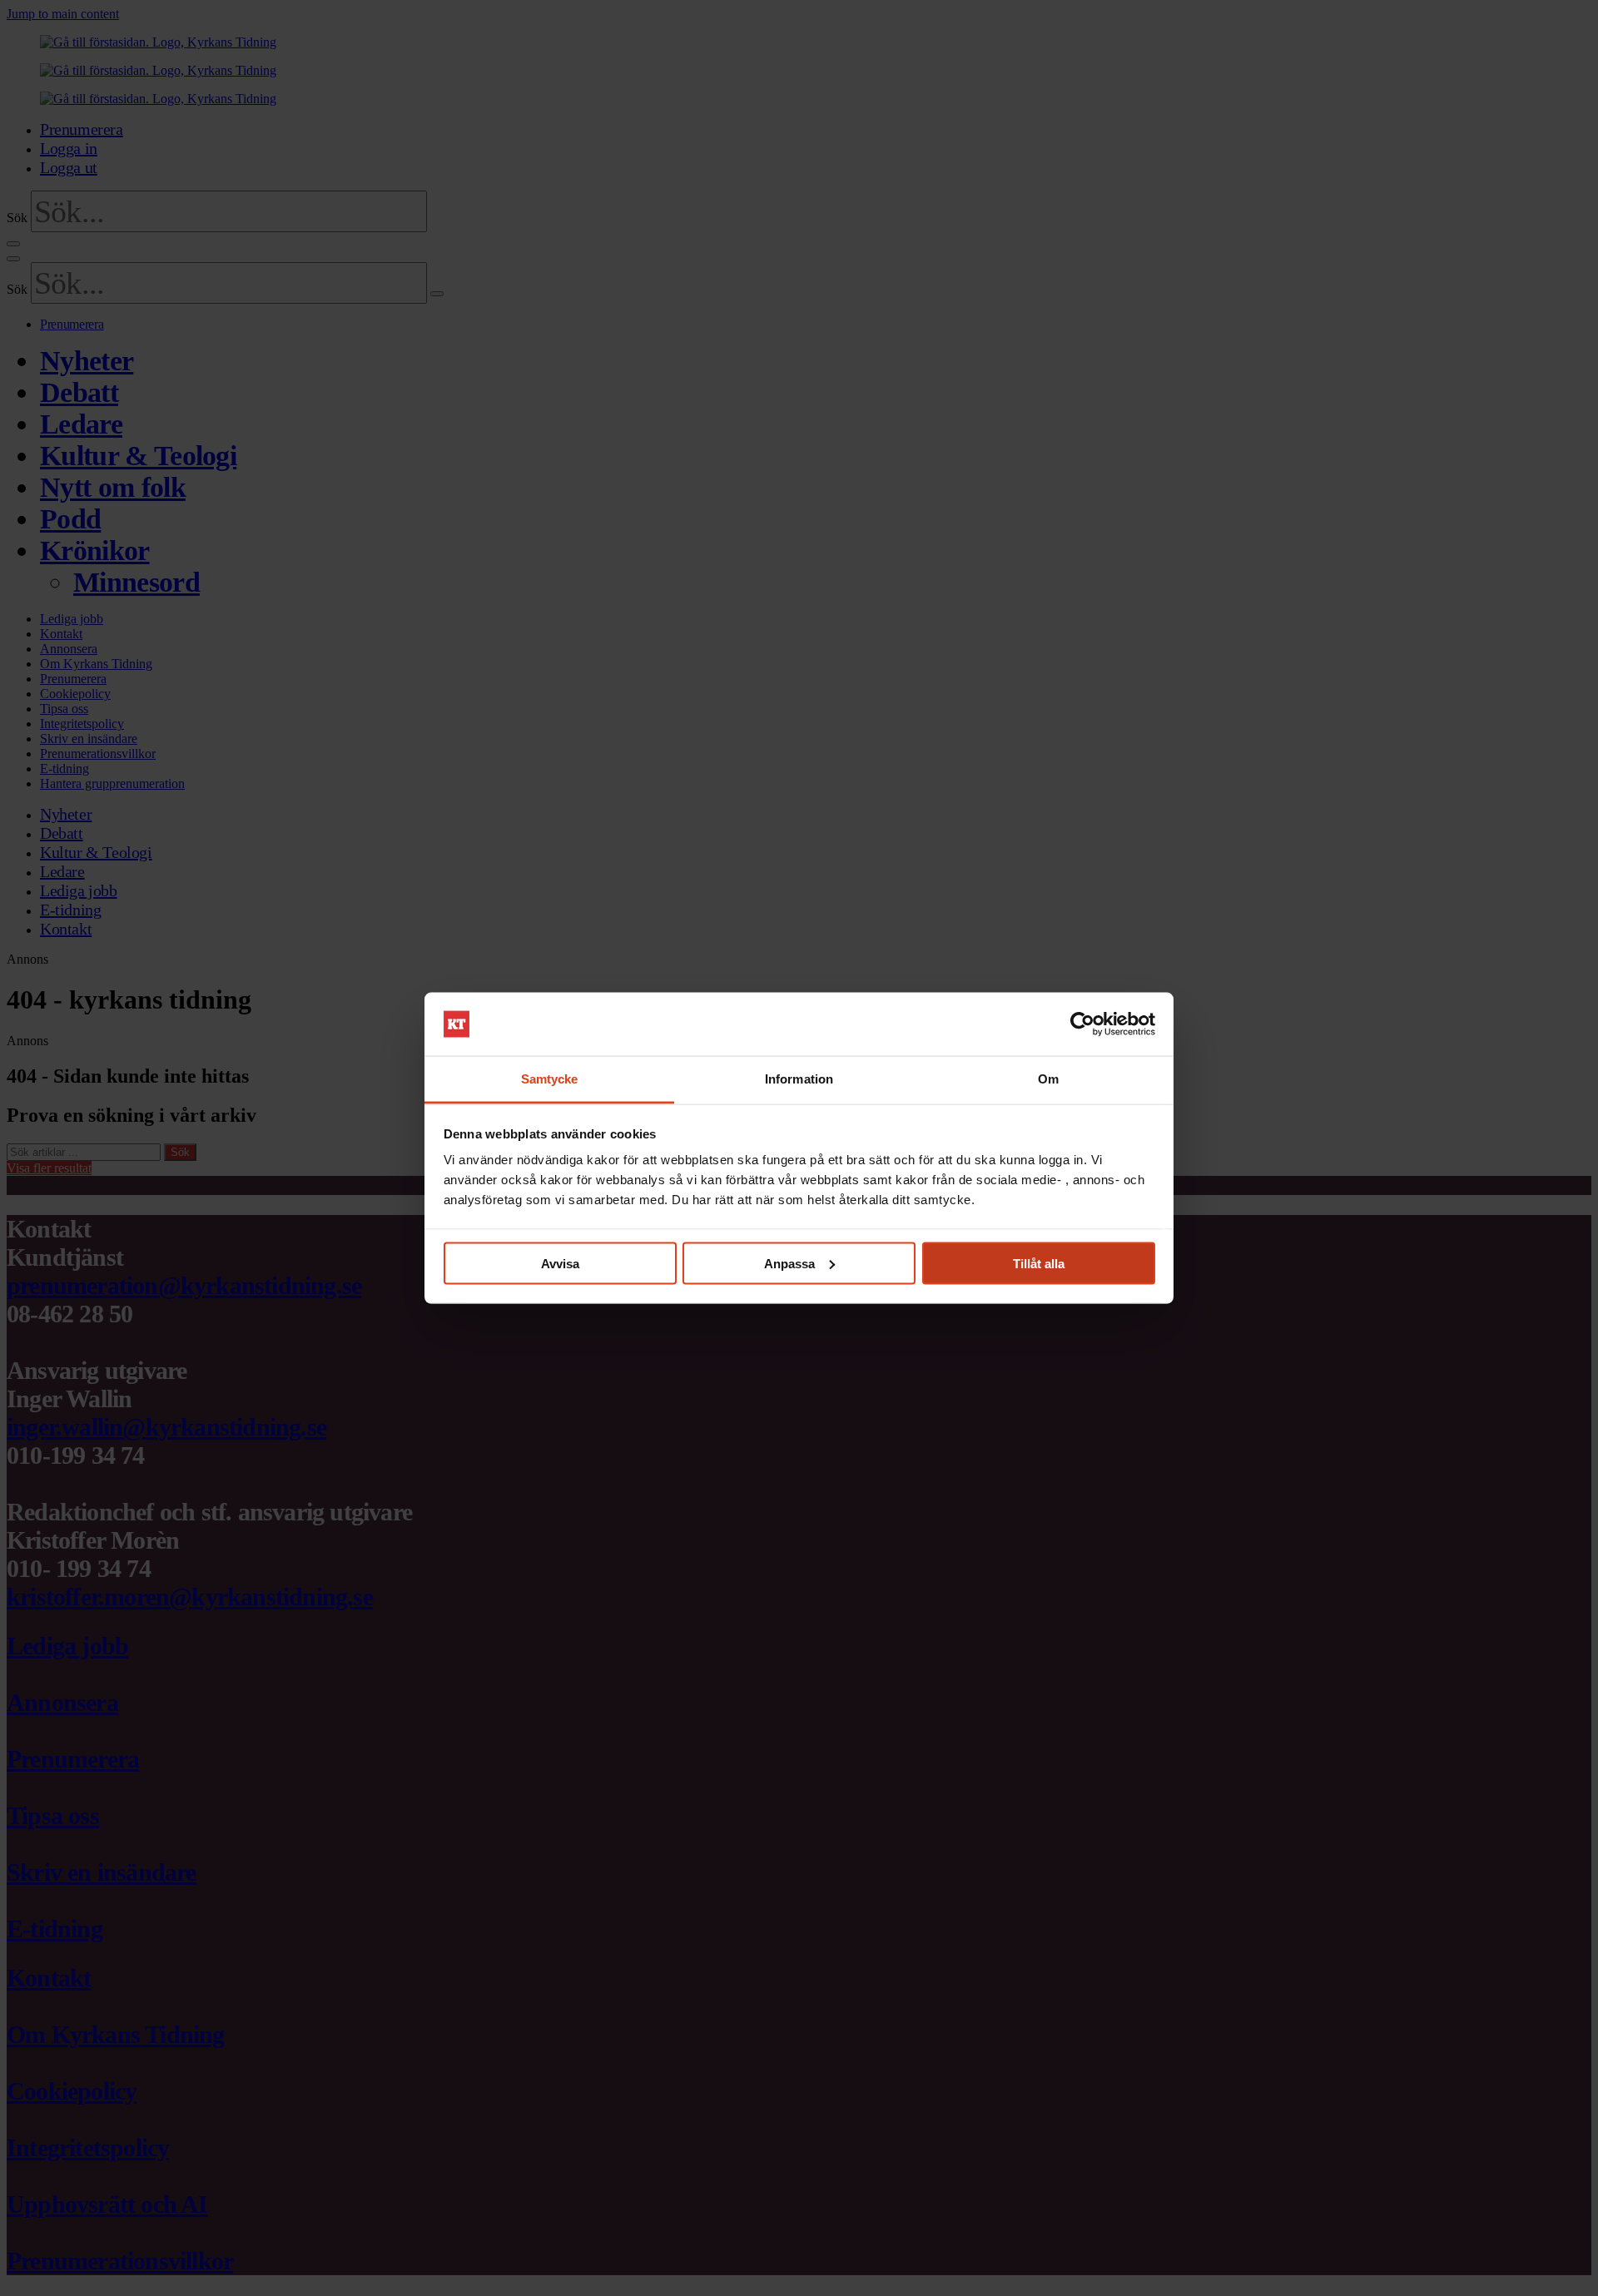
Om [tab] (1048, 1079)
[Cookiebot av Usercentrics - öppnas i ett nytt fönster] (1082, 1024)
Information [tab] (799, 1079)
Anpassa (789, 1263)
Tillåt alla (1039, 1263)
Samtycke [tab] (550, 1079)
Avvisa (560, 1263)
